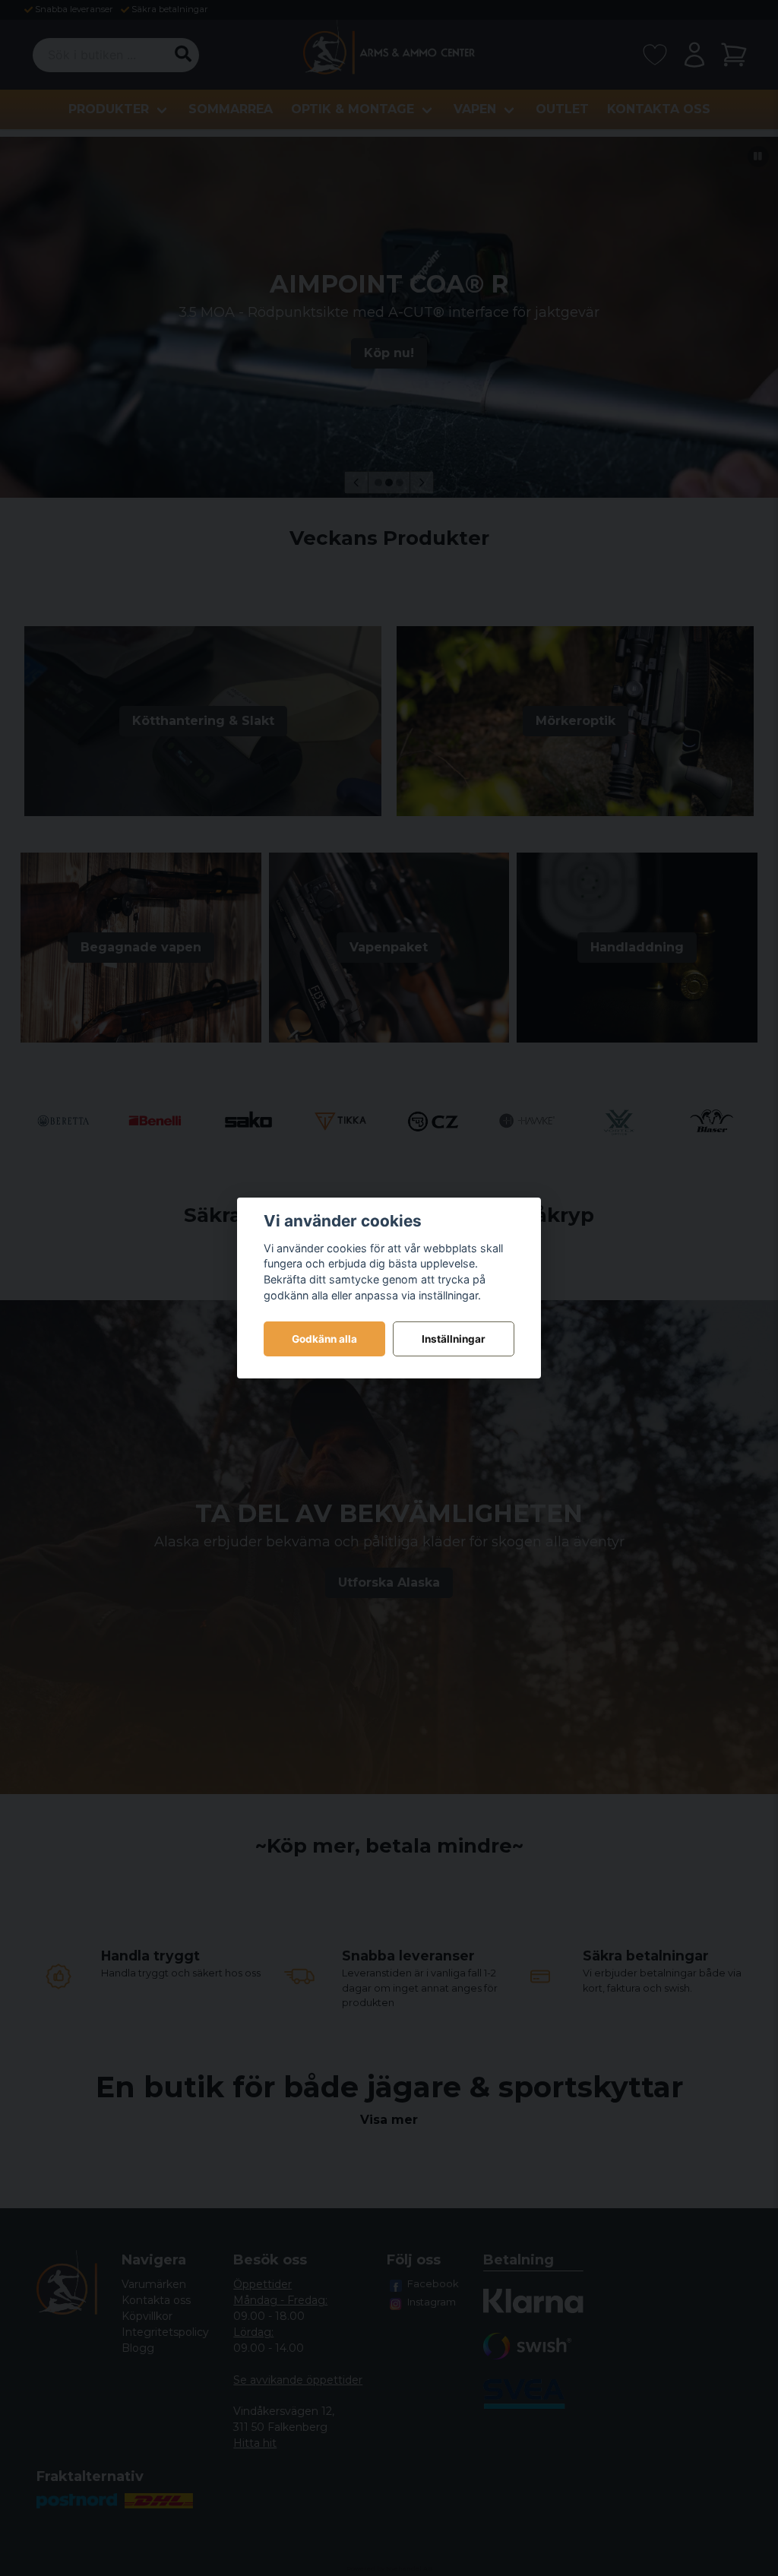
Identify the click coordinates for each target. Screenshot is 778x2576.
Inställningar (454, 1339)
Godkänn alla (324, 1339)
